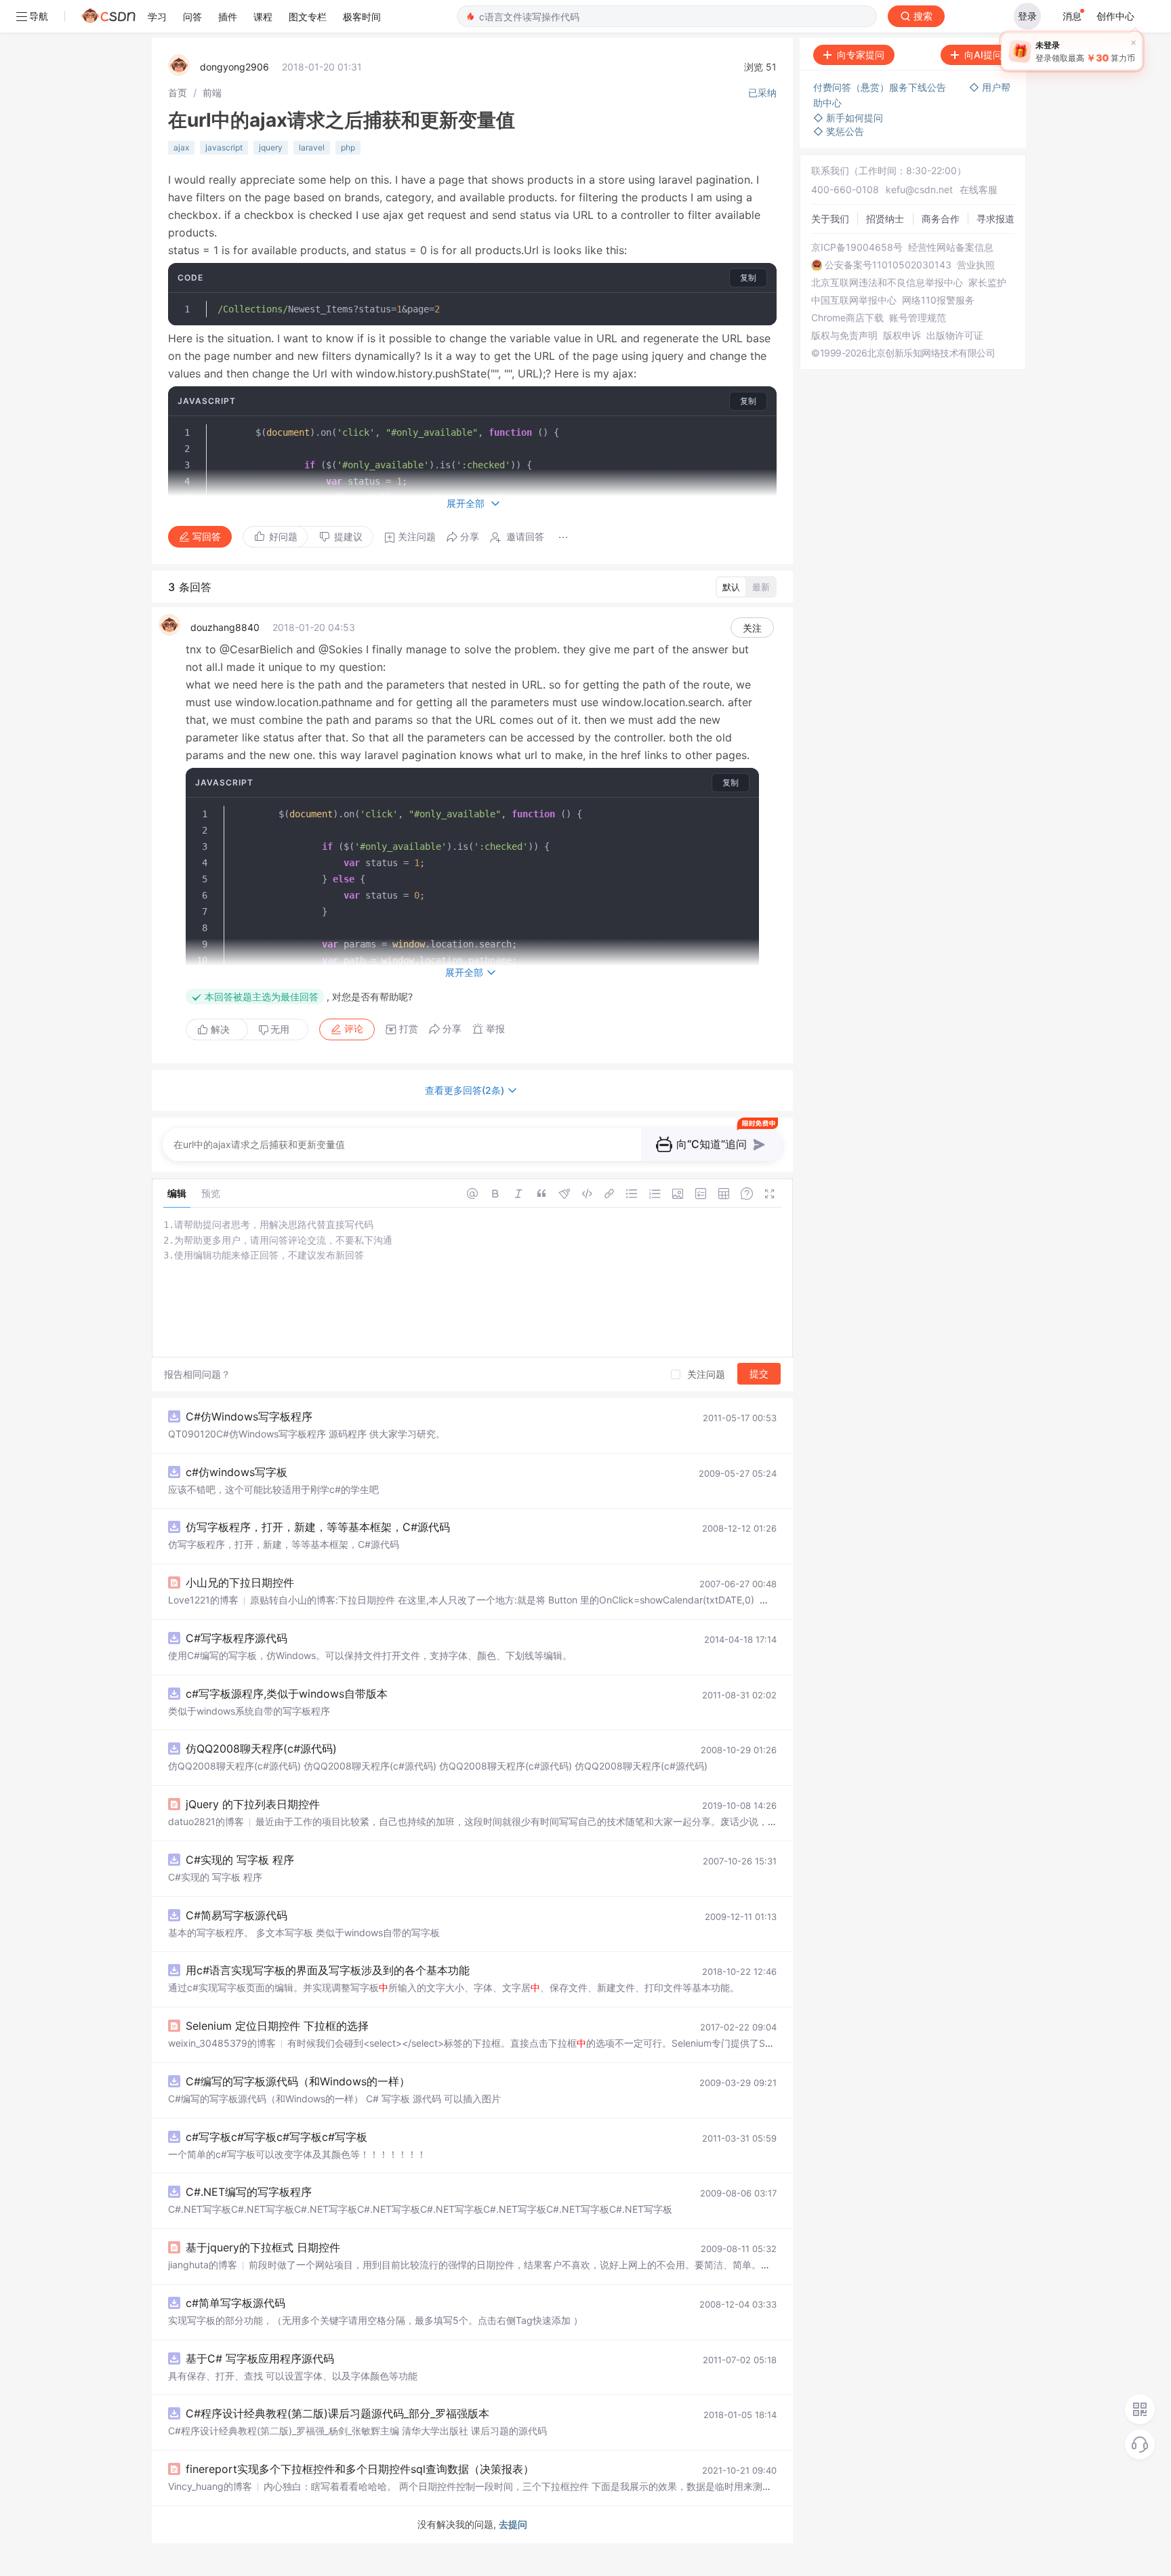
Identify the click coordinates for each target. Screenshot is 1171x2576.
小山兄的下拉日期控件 (240, 1582)
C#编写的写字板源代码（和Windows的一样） (298, 2081)
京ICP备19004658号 (857, 247)
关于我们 (830, 219)
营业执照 (976, 265)
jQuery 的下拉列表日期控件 (253, 1804)
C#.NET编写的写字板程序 (249, 2192)
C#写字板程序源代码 (237, 1638)
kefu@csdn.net (919, 189)
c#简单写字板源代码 (235, 2303)
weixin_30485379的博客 (222, 2043)
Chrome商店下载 (847, 318)
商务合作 (941, 219)
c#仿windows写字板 (237, 1472)
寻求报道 (995, 219)
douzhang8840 (225, 627)
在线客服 (979, 189)
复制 (748, 278)
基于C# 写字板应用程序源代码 (260, 2358)
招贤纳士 (885, 219)
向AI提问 (983, 55)
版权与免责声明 (844, 335)
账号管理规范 (918, 318)
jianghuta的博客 (203, 2265)
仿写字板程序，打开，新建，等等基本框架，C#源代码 (318, 1527)
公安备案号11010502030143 (888, 265)
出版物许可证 (955, 335)
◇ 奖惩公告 (839, 131)
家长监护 (987, 283)
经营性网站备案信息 (951, 247)
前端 (212, 93)
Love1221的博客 (203, 1600)
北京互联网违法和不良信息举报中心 (887, 283)
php (348, 147)
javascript (224, 147)
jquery (271, 147)
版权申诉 (902, 335)
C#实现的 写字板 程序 (240, 1860)
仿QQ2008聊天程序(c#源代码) (261, 1749)
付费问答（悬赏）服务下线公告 (881, 87)
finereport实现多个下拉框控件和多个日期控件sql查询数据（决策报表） (360, 2469)
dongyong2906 (234, 67)
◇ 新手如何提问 (848, 118)
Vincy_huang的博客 (210, 2486)
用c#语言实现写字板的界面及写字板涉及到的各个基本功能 (328, 1970)
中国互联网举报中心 (854, 300)
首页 (178, 93)
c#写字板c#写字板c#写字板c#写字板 (276, 2137)
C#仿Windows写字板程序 (249, 1416)
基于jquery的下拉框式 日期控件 (263, 2247)
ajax (181, 147)
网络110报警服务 (938, 300)
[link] (178, 93)
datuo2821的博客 (206, 1821)
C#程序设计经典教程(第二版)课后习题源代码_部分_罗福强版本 (337, 2413)
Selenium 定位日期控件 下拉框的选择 (277, 2026)
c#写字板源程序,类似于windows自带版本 (287, 1694)
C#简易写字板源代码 (237, 1915)
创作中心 (1115, 16)
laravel (312, 147)
